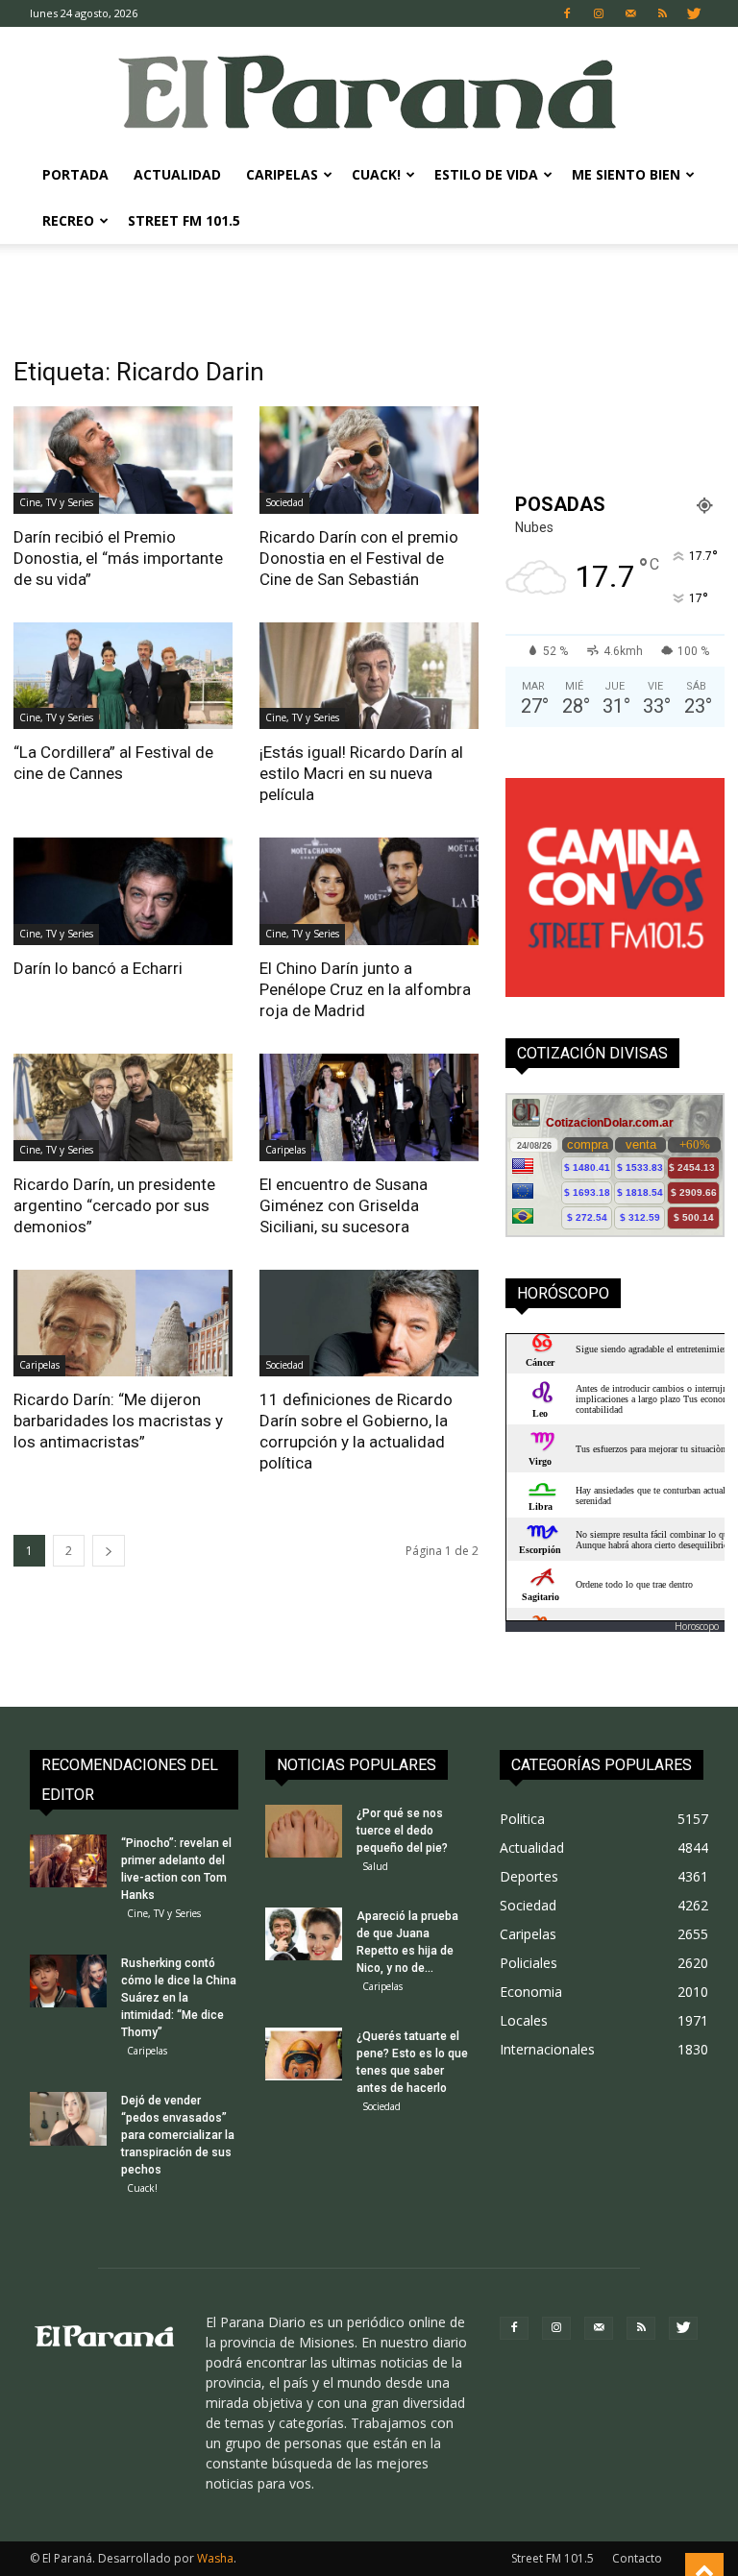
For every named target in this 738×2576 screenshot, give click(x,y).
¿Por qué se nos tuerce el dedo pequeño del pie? (402, 1831)
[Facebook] (567, 13)
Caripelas (282, 174)
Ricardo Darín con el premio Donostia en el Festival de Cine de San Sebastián (359, 558)
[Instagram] (599, 13)
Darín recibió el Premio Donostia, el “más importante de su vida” (118, 558)
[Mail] (630, 13)
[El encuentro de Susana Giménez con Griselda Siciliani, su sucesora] (369, 1107)
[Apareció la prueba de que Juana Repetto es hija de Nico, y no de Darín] (304, 1934)
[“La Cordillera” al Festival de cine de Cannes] (123, 676)
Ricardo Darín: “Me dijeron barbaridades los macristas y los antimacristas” (118, 1421)
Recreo (68, 220)
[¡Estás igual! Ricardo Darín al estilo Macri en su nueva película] (369, 676)
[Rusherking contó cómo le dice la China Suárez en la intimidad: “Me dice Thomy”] (68, 1981)
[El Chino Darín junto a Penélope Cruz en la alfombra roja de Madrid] (369, 891)
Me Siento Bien (626, 174)
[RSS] (662, 13)
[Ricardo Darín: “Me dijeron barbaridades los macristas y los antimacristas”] (123, 1324)
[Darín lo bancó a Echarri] (123, 891)
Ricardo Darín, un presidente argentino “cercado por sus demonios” (114, 1205)
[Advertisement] (369, 286)
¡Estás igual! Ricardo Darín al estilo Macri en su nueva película (361, 773)
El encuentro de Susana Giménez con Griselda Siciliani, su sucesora (344, 1205)
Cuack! (376, 174)
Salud (375, 1866)
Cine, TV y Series (56, 502)
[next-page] (109, 1551)
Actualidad (177, 174)
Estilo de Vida (486, 174)
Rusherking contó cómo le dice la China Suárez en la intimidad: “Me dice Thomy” (179, 1998)
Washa (215, 2558)
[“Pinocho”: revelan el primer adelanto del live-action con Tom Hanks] (68, 1861)
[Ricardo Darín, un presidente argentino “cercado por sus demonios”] (123, 1107)
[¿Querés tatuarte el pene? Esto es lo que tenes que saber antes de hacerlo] (304, 2054)
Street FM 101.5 (184, 220)
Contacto (637, 2558)
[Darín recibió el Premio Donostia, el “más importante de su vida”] (123, 460)
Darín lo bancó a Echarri (98, 968)
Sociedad (284, 502)
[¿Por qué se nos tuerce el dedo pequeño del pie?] (304, 1831)
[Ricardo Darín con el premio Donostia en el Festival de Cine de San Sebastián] (369, 460)
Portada (75, 174)
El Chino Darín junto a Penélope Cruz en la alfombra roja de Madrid (365, 989)
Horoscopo (697, 1626)
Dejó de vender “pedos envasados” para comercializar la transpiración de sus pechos (178, 2135)
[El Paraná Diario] (369, 91)
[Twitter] (694, 13)
